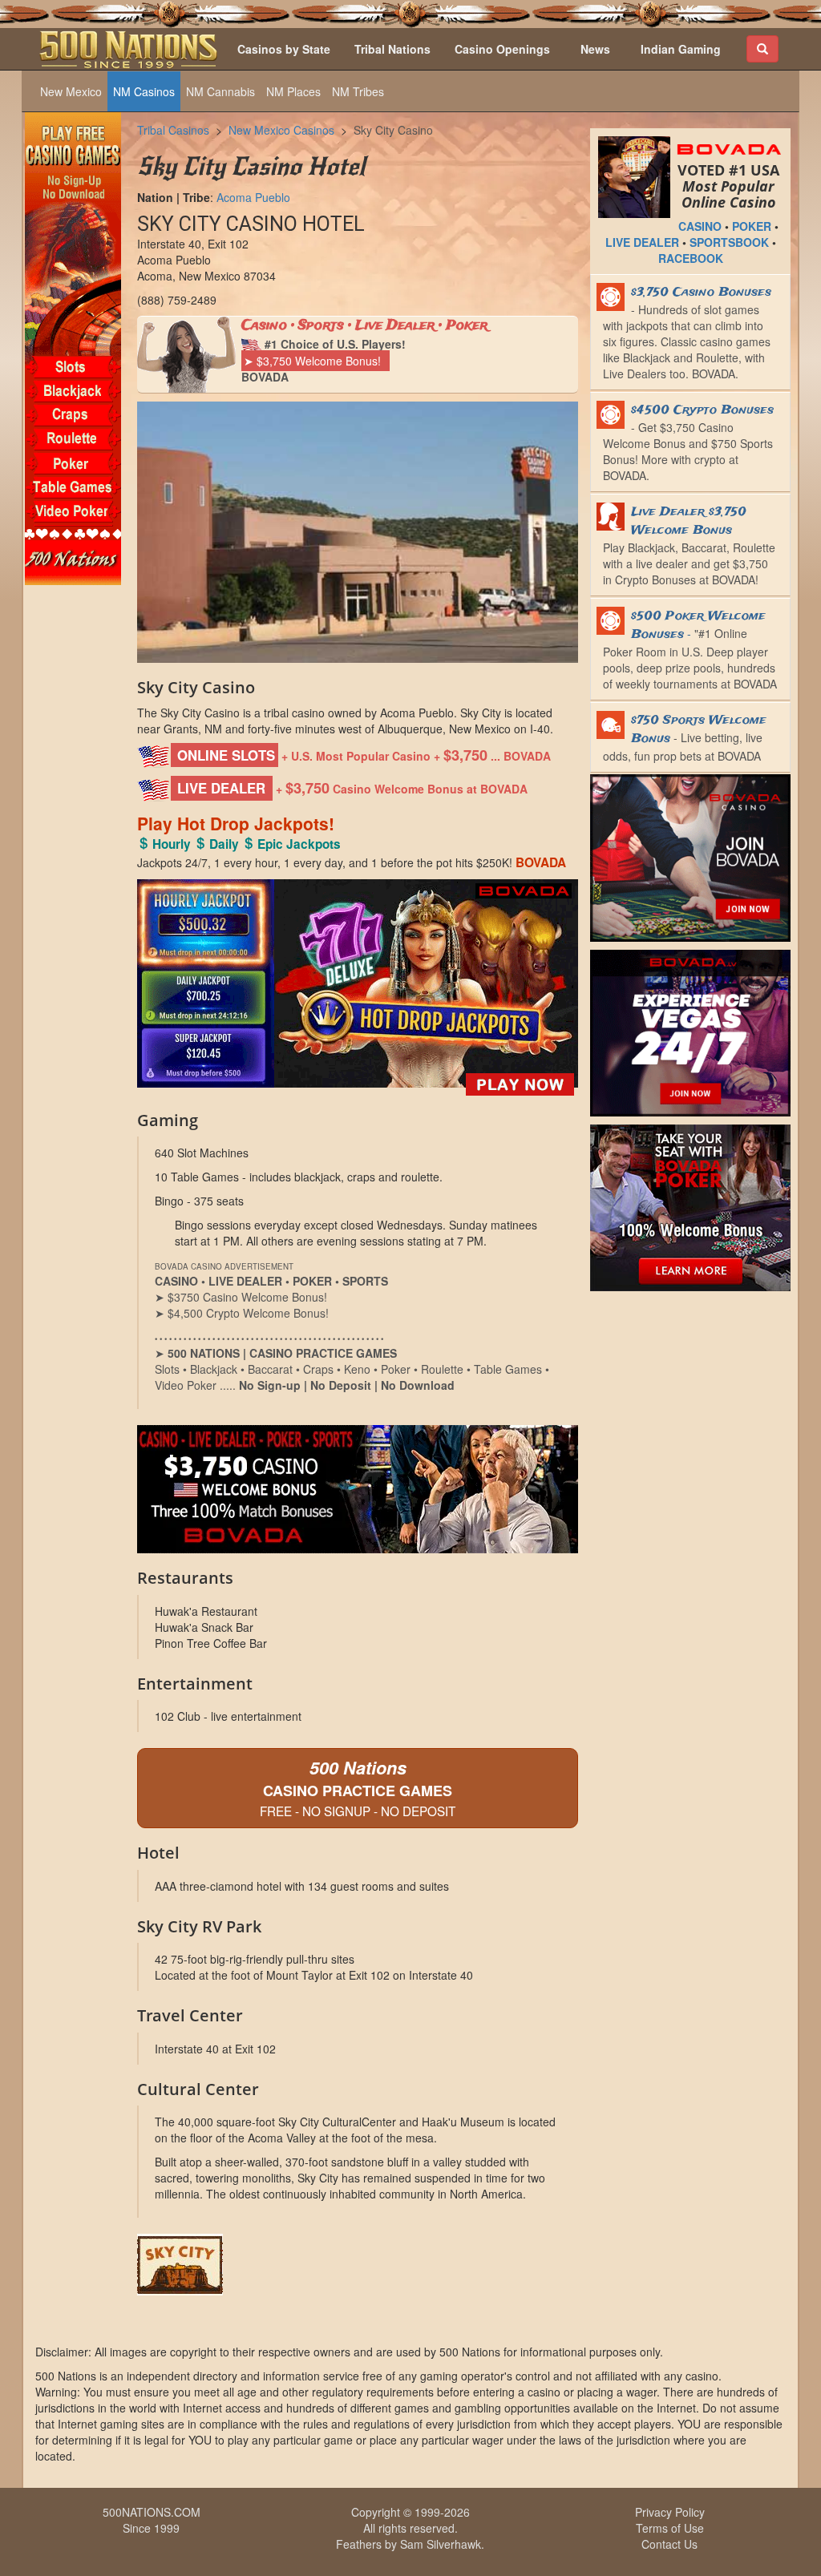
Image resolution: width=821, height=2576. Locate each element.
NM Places (293, 91)
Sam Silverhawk (441, 2544)
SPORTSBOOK (729, 242)
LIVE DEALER (642, 242)
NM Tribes (358, 91)
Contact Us (669, 2544)
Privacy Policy (670, 2512)
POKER (752, 226)
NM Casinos (144, 91)
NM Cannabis (220, 91)
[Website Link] (358, 2265)
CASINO (700, 226)
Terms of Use (670, 2528)
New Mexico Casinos (281, 130)
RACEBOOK (691, 258)
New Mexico (71, 91)
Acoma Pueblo (253, 197)
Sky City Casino (393, 130)
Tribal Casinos (173, 130)
